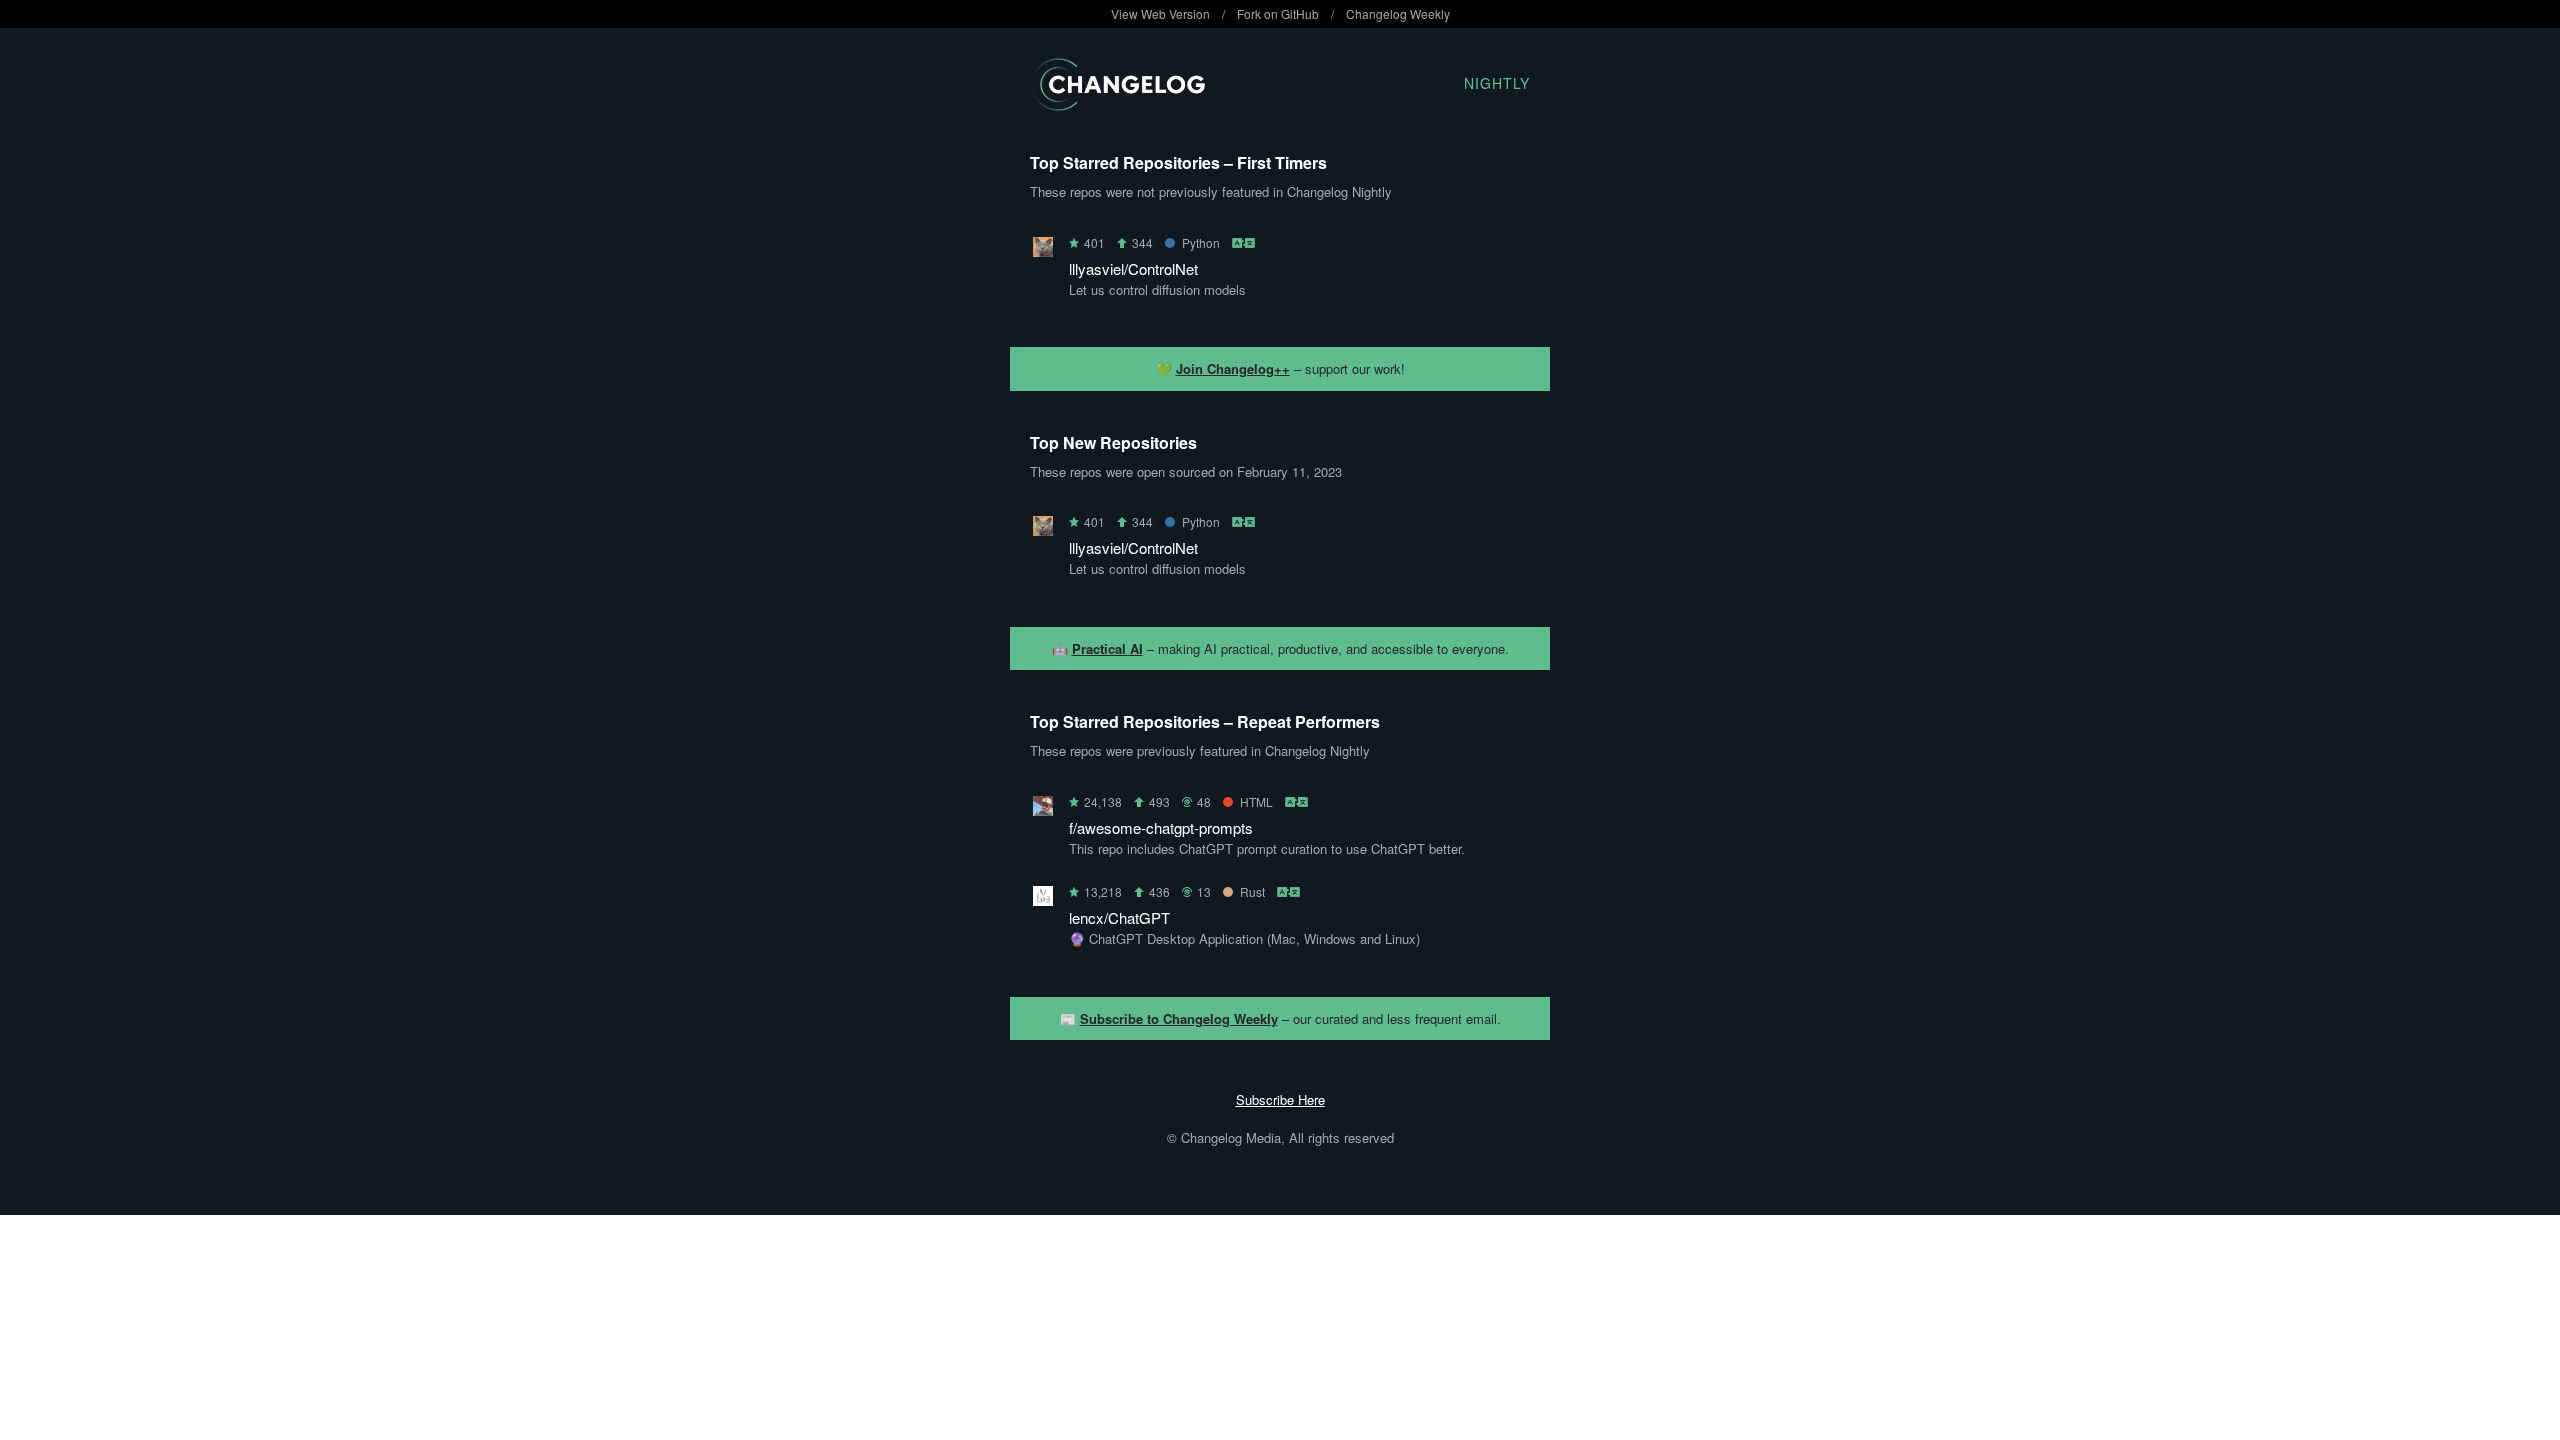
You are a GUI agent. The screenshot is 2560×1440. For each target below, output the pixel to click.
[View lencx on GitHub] (1043, 899)
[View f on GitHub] (1043, 809)
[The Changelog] (1117, 104)
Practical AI (1107, 648)
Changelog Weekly (1398, 13)
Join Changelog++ (1233, 368)
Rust (1252, 891)
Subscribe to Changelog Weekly (1179, 1018)
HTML (1256, 801)
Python (1201, 242)
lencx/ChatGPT (1119, 917)
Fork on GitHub (1278, 13)
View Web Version (1160, 13)
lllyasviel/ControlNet (1133, 268)
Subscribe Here (1280, 1099)
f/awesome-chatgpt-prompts (1161, 827)
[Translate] (1244, 242)
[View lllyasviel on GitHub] (1043, 250)
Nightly (1497, 83)
